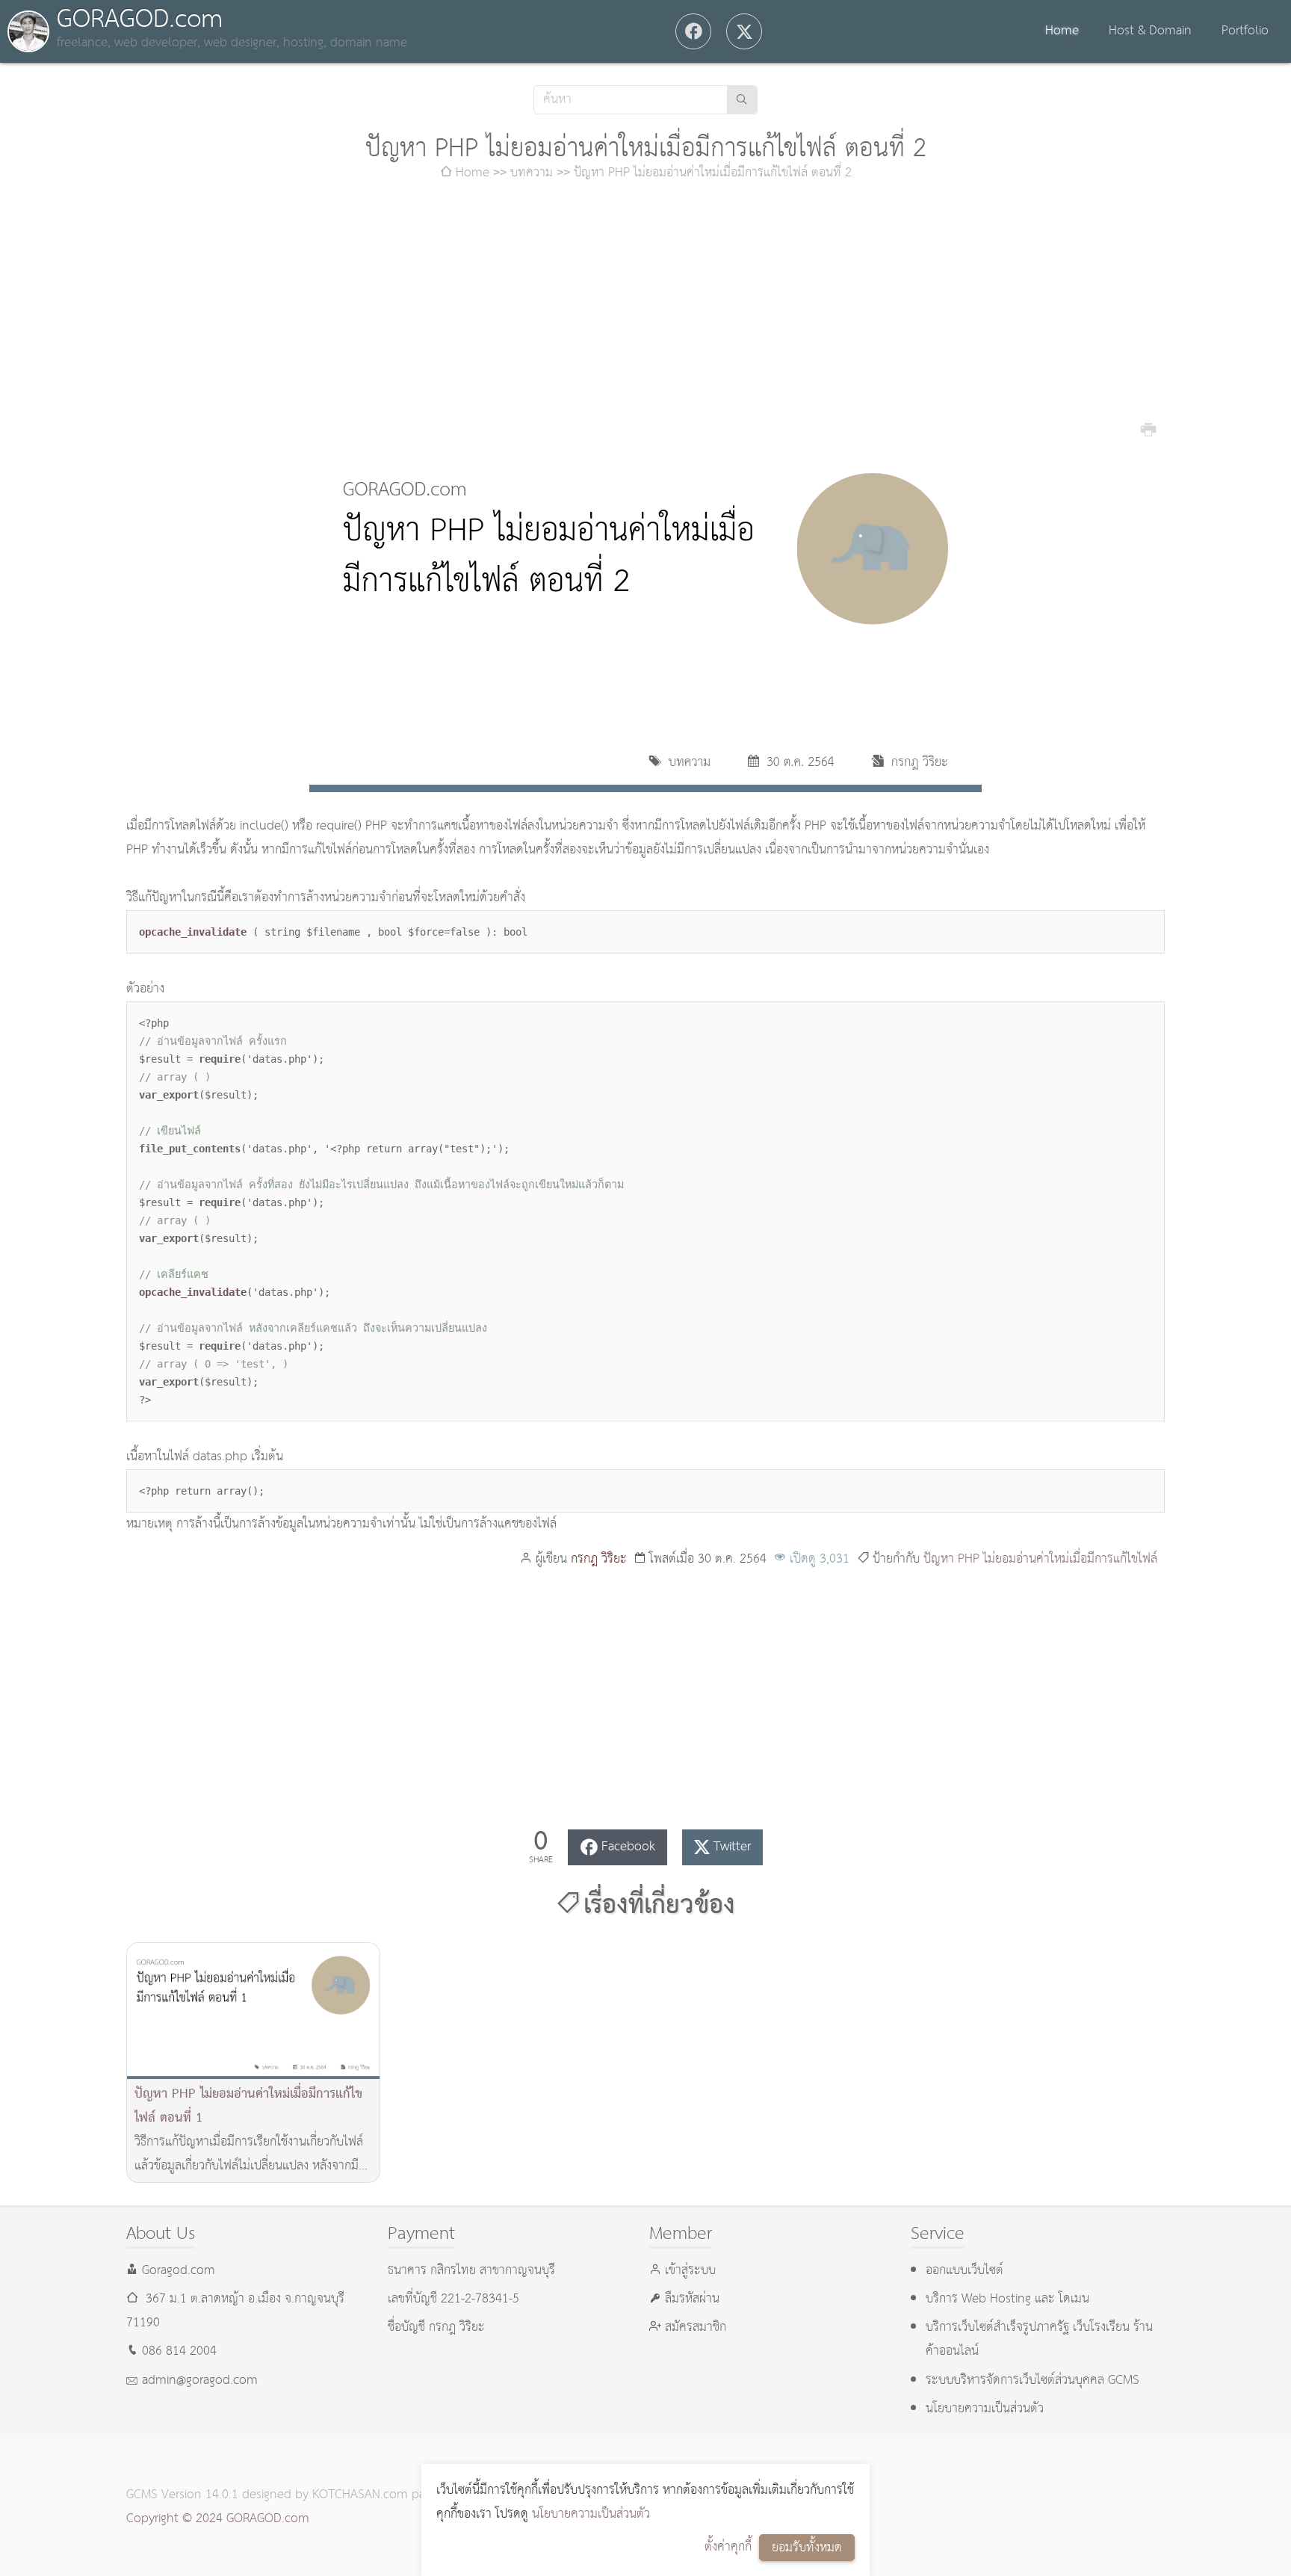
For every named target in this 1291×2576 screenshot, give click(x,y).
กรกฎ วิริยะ (599, 1559)
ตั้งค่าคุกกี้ (728, 2547)
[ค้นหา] (742, 100)
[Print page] (1148, 428)
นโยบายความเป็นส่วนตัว (591, 2514)
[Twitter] (744, 31)
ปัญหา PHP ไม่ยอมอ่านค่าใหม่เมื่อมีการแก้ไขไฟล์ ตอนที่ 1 (248, 2106)
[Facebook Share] (693, 31)
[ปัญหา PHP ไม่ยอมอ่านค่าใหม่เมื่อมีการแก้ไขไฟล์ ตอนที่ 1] (253, 2011)
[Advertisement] (645, 312)
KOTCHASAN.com (360, 2495)
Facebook (628, 1847)
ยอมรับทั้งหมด (807, 2548)
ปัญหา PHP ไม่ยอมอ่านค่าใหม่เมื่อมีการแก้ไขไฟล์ (1040, 1559)
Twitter (732, 1847)
